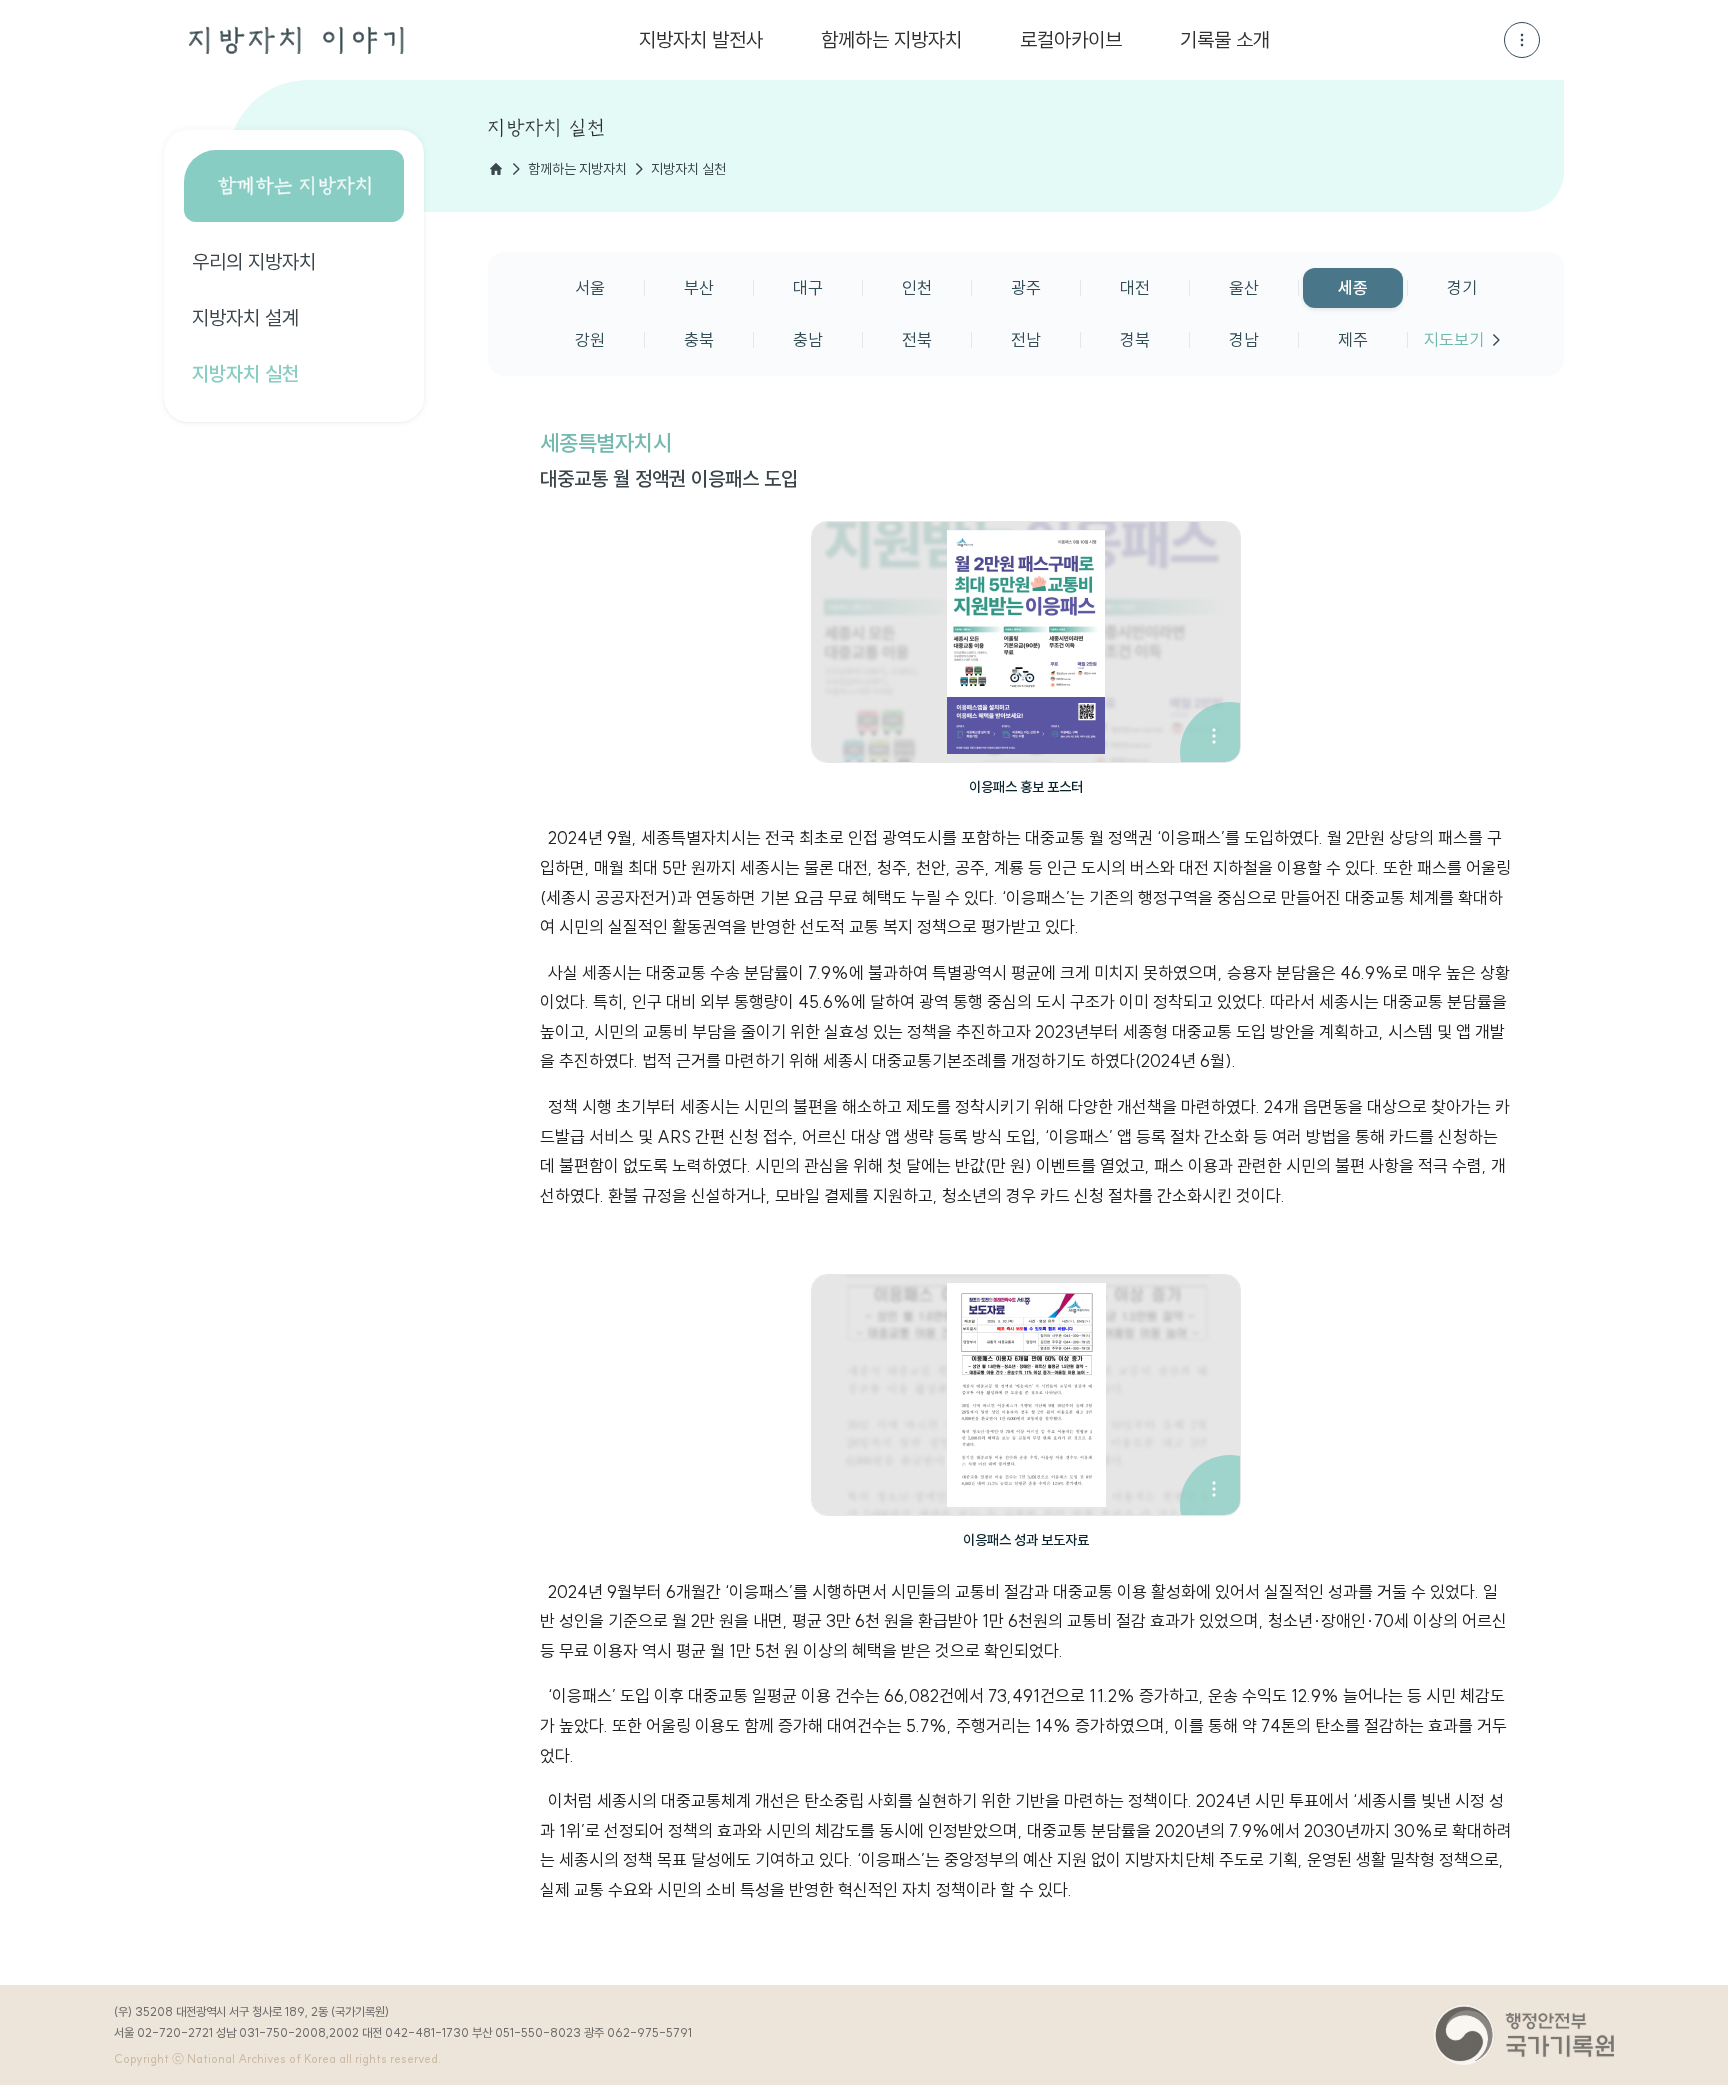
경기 (1462, 287)
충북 (699, 339)
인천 (917, 287)
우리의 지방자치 (254, 261)
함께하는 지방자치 (891, 39)
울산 (1244, 287)
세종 (1353, 287)
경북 (1135, 339)
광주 (1026, 287)
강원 (590, 339)
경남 (1244, 339)
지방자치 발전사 (701, 39)
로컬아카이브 (1071, 39)
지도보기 (1454, 339)
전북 (917, 339)
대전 (1135, 287)
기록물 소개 (1225, 39)
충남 (808, 339)
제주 (1353, 339)
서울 (590, 287)
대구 (808, 287)
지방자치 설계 (245, 317)
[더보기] (1522, 40)
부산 (699, 287)
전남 (1026, 339)
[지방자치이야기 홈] (296, 40)
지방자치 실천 (245, 373)
